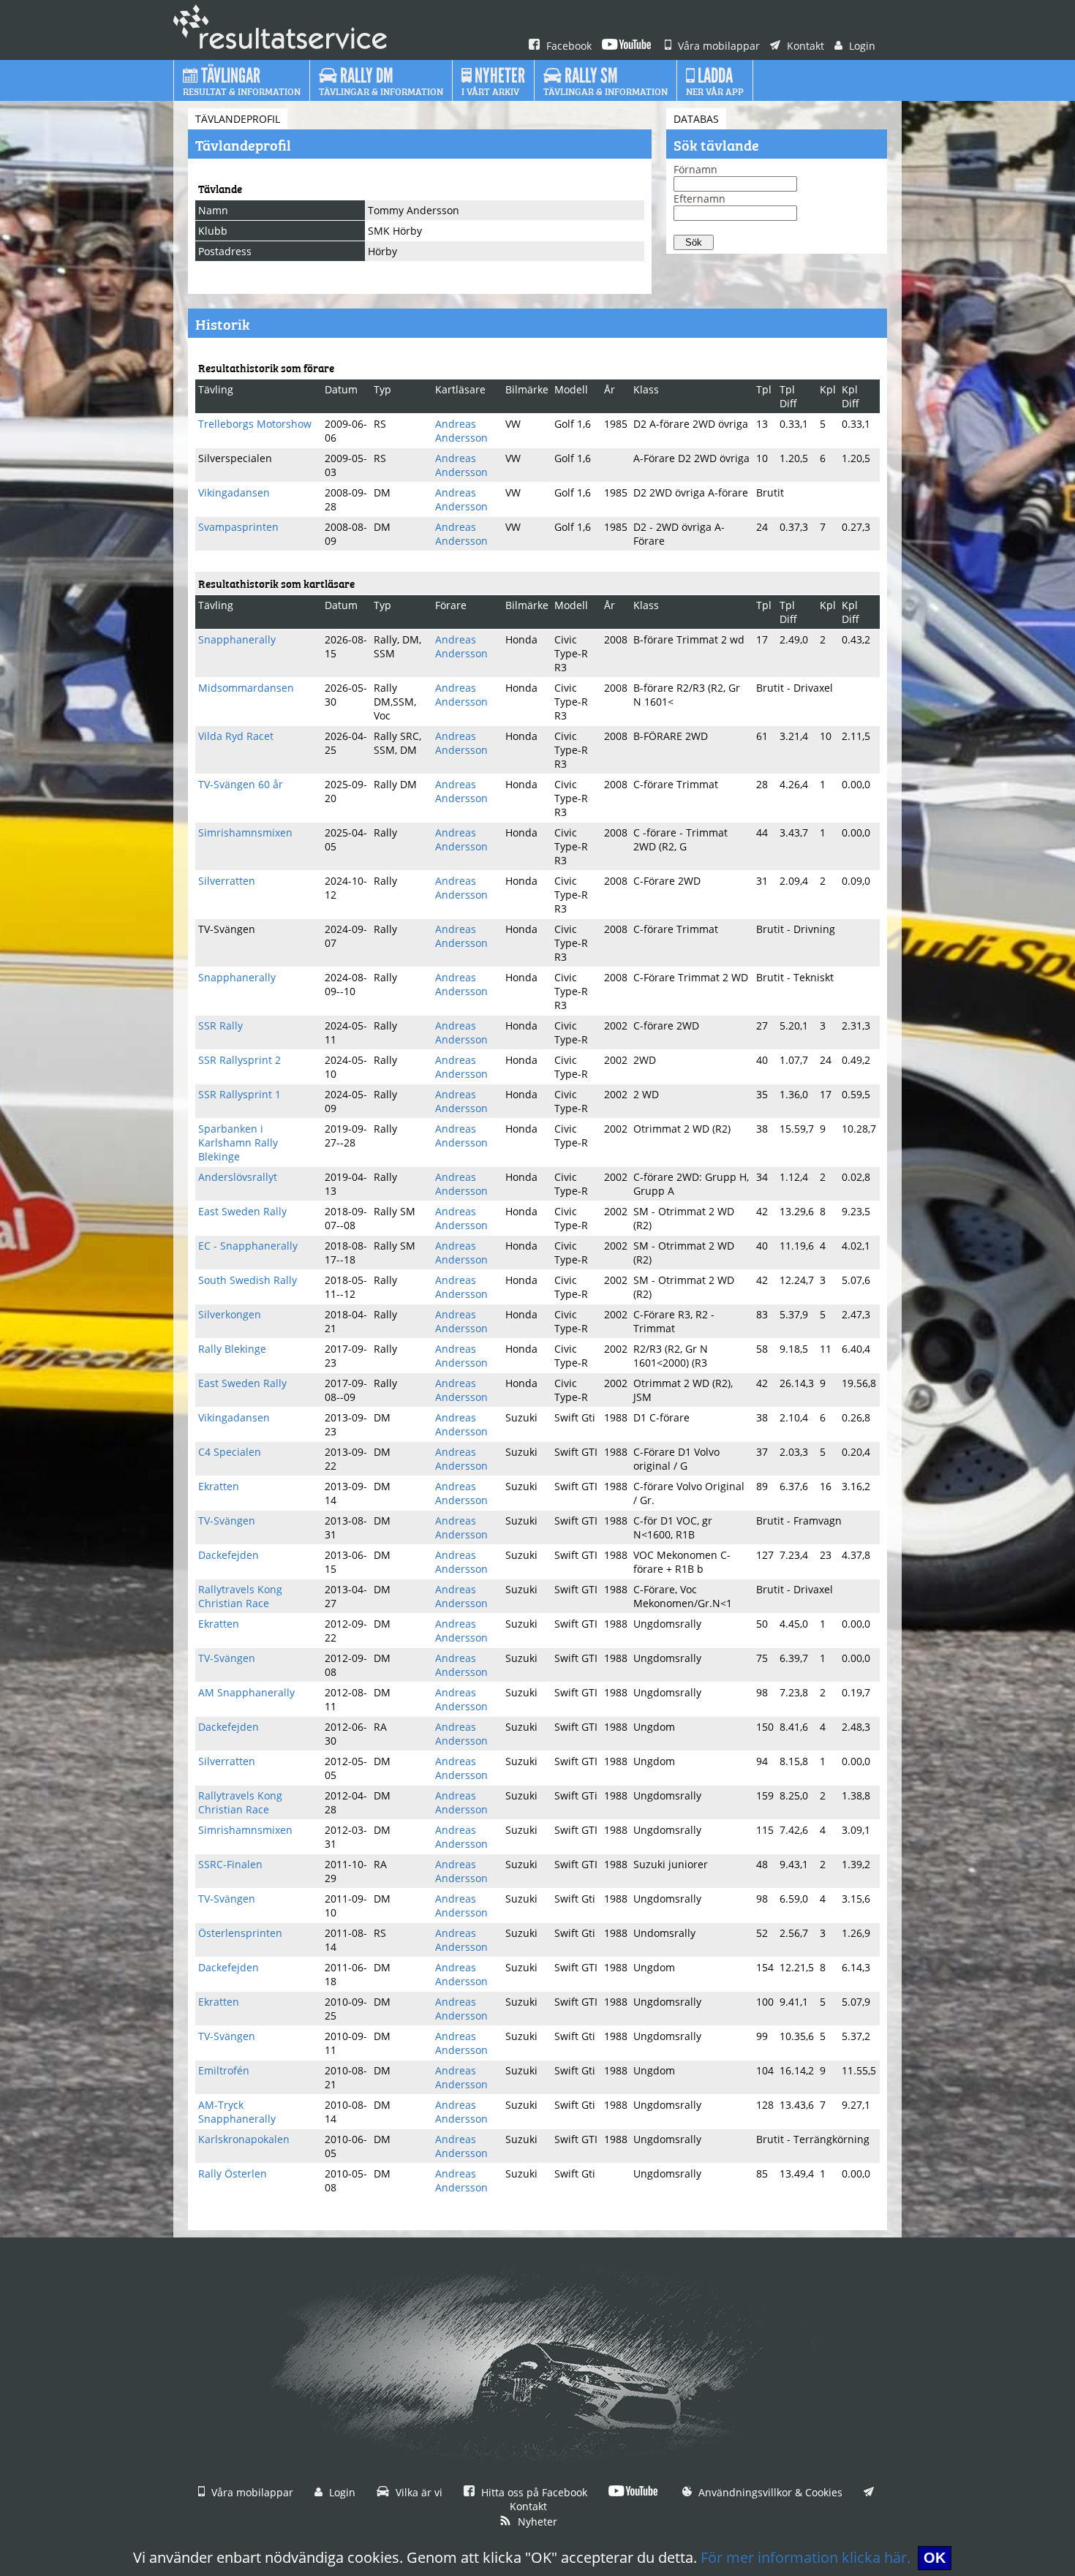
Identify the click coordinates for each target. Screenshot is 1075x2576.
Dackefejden (229, 1555)
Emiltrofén (224, 2070)
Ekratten (219, 1486)
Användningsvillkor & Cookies (769, 2492)
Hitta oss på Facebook (533, 2492)
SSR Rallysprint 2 (239, 1060)
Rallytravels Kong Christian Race (240, 1596)
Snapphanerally (237, 639)
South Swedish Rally (248, 1280)
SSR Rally (220, 1026)
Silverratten (227, 881)
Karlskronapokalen (244, 2139)
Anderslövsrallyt (238, 1177)
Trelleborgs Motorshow (255, 424)
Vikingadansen (234, 492)
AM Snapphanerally (246, 1692)
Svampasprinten (238, 527)
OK (935, 2558)
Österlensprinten (240, 1933)
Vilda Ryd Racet (236, 736)
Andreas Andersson (461, 431)
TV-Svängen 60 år (241, 784)
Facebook (567, 46)
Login (861, 46)
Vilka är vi (418, 2492)
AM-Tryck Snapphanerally (237, 2112)
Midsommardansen (246, 688)
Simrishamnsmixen (245, 832)
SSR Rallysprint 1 (239, 1094)
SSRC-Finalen (230, 1864)
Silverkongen (230, 1314)
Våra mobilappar (717, 46)
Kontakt (804, 46)
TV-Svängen (227, 1521)
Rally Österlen (233, 2173)
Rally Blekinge (232, 1349)
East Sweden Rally (242, 1211)
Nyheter (536, 2522)
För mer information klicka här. (806, 2557)
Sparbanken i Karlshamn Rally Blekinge (238, 1142)
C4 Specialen (230, 1452)
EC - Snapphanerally (248, 1246)
